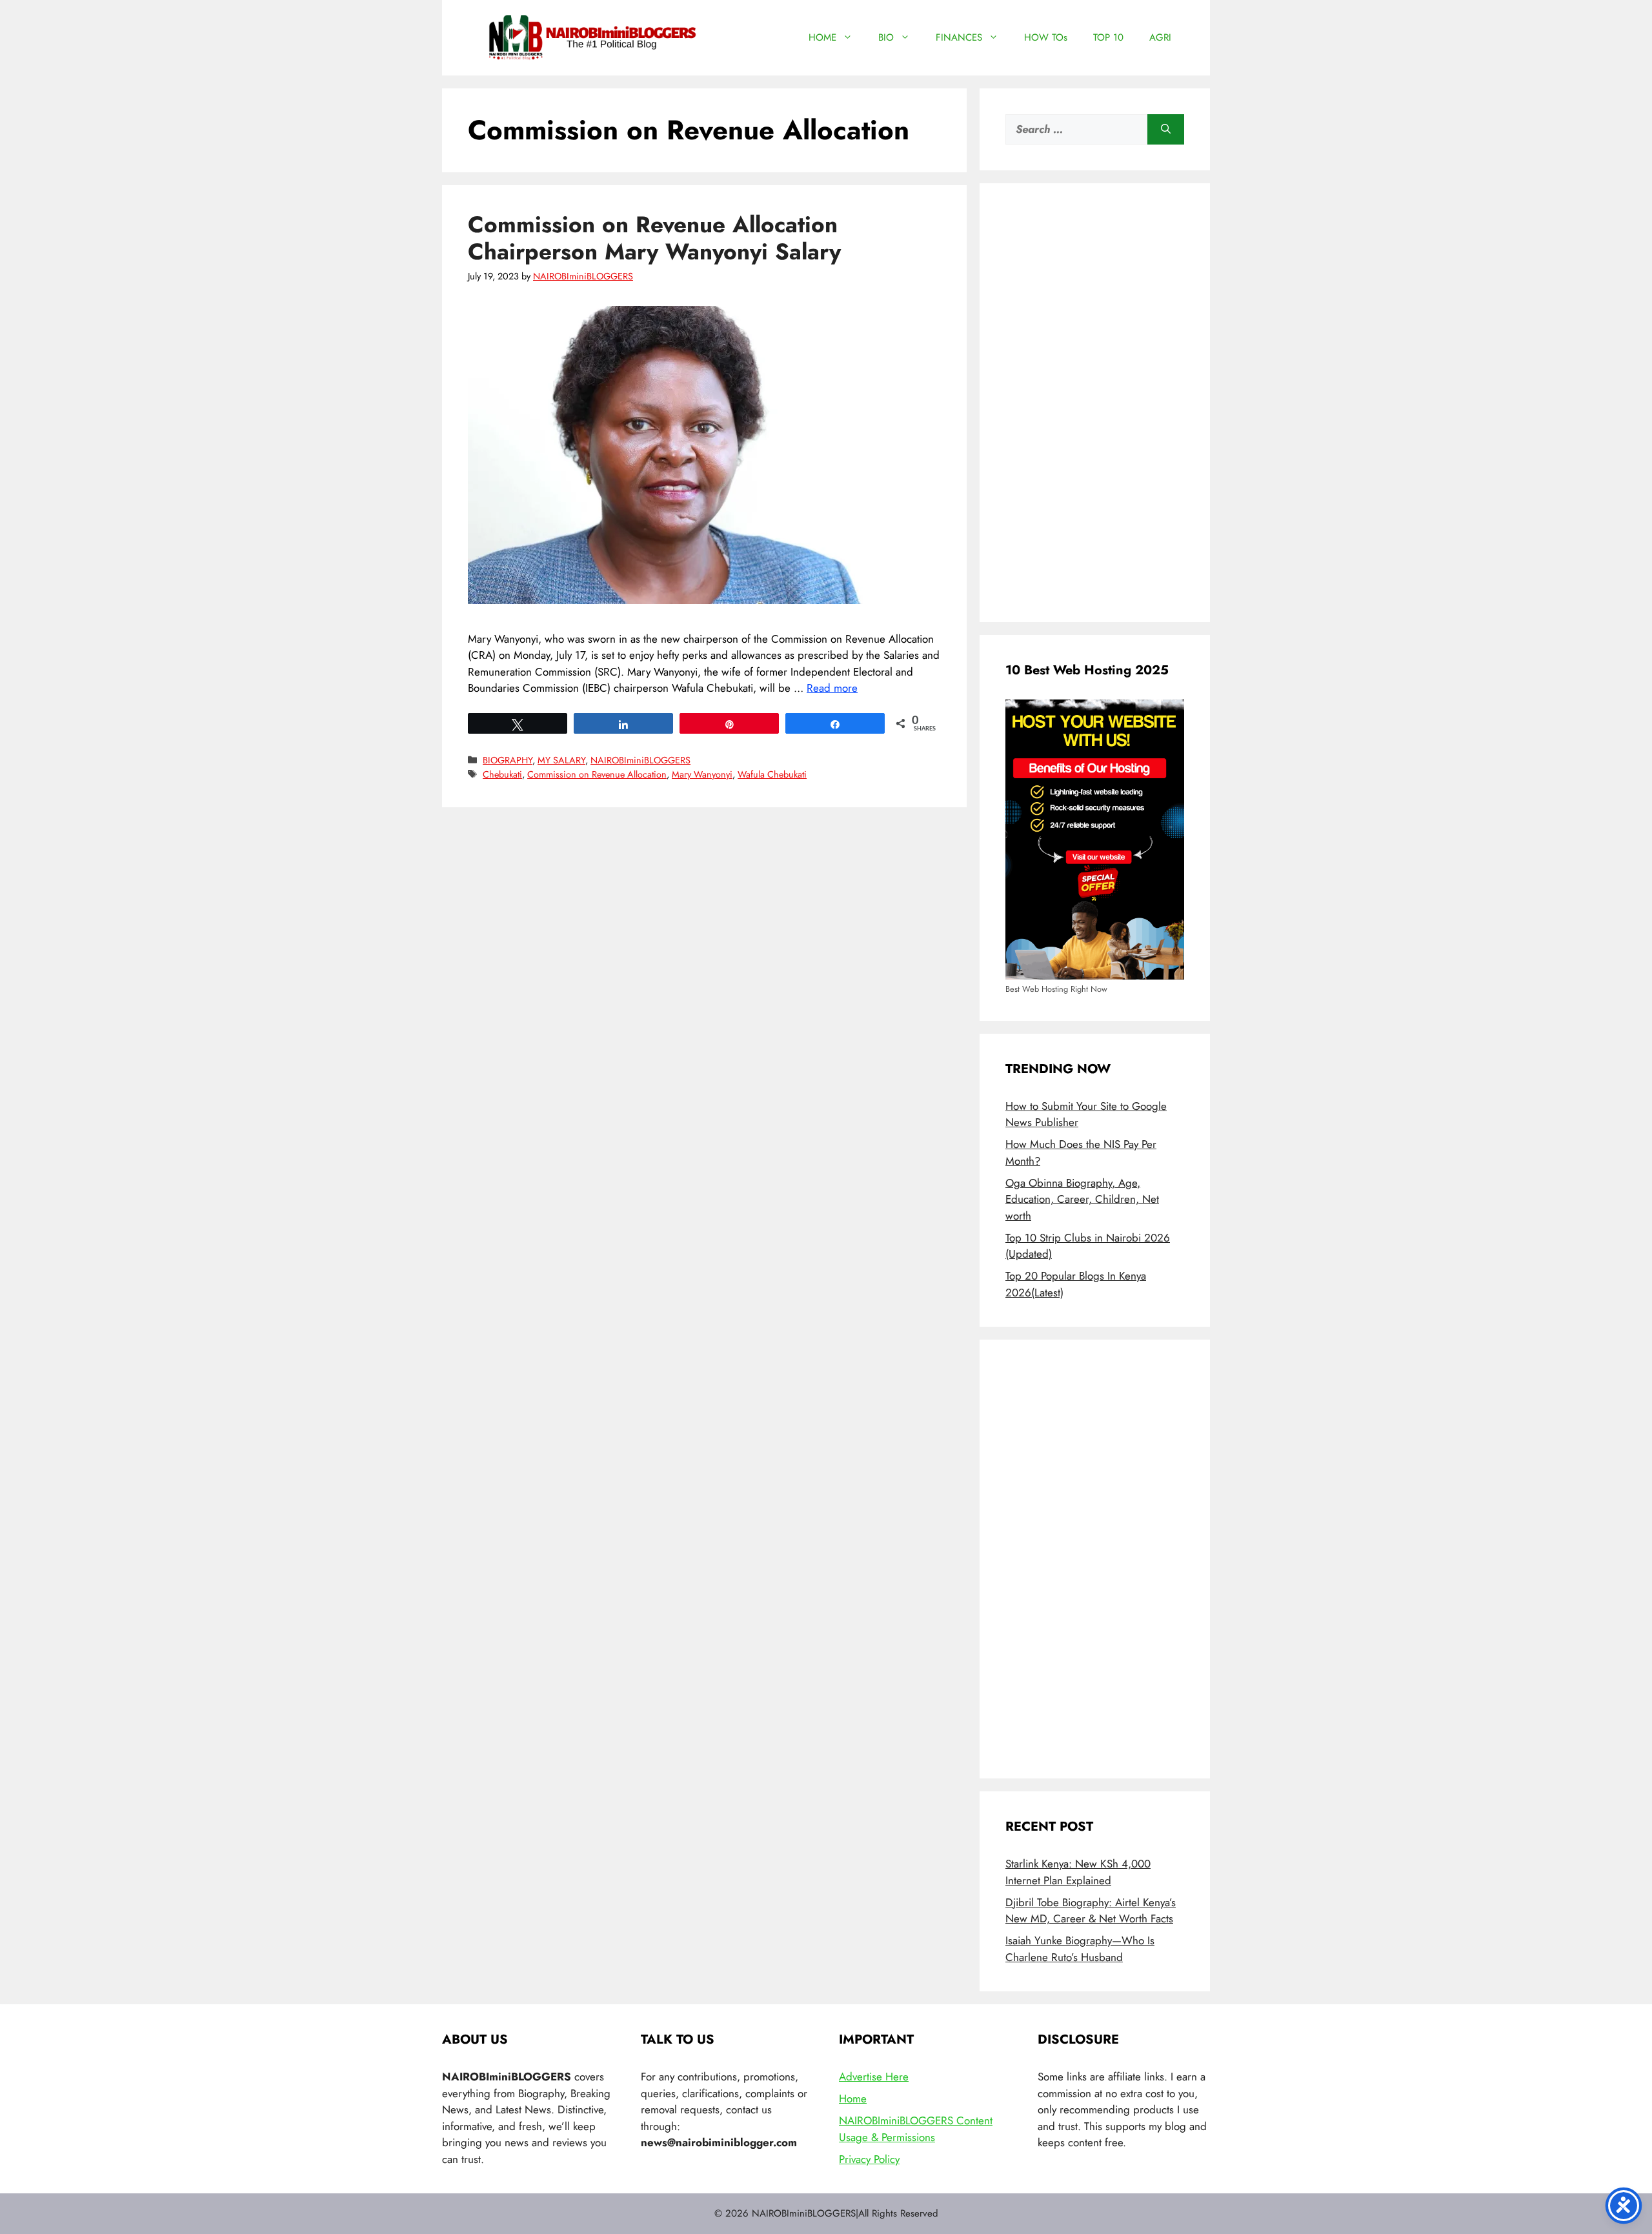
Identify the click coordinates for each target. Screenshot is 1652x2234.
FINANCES (959, 37)
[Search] (1166, 130)
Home (853, 2098)
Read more (832, 688)
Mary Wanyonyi (702, 774)
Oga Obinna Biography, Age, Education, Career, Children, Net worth (1082, 1199)
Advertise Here (874, 2077)
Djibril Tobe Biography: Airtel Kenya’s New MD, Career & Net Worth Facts (1091, 1911)
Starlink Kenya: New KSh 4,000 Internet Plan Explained (1078, 1872)
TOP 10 (1108, 37)
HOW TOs (1046, 37)
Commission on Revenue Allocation (597, 774)
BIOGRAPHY (508, 760)
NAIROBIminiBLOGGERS (640, 760)
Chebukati (502, 774)
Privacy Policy (869, 2159)
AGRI (1160, 37)
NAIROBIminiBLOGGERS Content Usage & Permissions (916, 2129)
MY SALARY (561, 760)
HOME (822, 37)
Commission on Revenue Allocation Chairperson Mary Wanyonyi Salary (654, 238)
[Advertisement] (1095, 403)
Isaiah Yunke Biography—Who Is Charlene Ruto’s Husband (1080, 1949)
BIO (886, 37)
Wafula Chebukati (772, 774)
